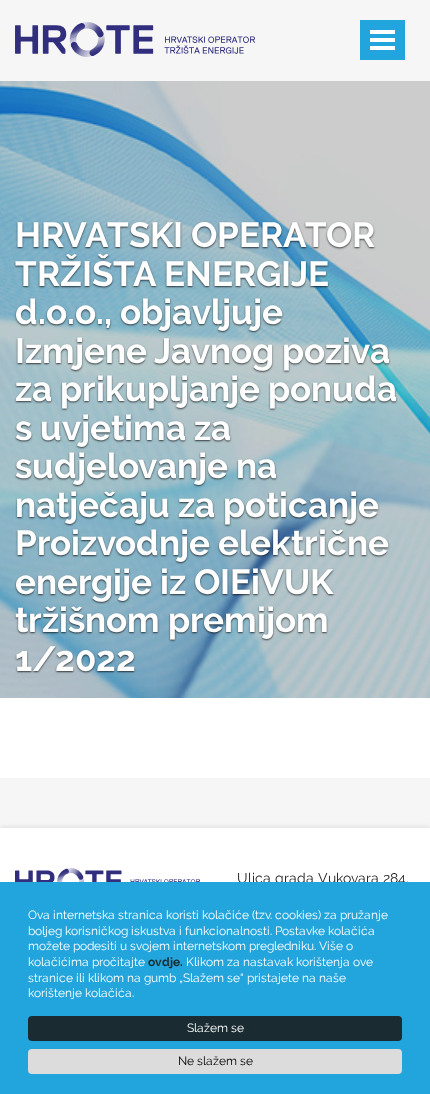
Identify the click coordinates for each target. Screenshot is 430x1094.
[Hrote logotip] (125, 27)
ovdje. (165, 962)
